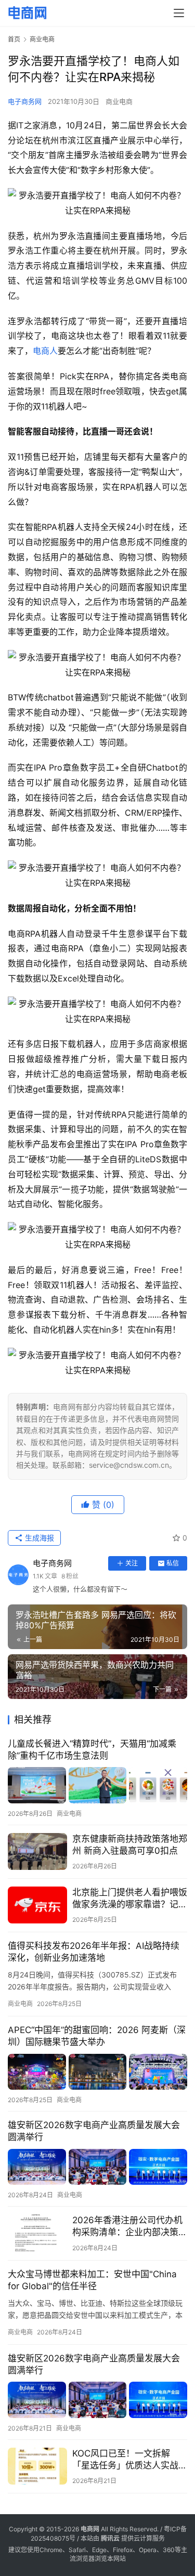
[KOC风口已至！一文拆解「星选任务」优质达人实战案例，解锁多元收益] (37, 2466)
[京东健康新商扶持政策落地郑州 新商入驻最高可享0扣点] (37, 1851)
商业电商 (119, 101)
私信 (173, 1563)
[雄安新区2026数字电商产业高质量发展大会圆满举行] (97, 2167)
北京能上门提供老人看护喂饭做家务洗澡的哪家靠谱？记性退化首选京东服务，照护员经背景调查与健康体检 (130, 1899)
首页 (14, 39)
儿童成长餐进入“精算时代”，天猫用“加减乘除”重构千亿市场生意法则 (92, 1750)
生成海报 (38, 1538)
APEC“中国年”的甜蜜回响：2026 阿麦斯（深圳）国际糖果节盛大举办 (97, 2036)
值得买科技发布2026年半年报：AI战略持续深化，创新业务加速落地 (94, 1952)
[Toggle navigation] (179, 13)
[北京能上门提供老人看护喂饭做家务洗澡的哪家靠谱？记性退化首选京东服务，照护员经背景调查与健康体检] (37, 1905)
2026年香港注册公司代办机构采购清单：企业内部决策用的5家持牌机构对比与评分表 (130, 2227)
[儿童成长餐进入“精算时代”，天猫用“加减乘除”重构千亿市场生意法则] (97, 1785)
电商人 (45, 351)
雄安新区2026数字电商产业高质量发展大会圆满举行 (94, 2131)
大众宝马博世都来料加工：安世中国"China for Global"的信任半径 (92, 2280)
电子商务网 (25, 101)
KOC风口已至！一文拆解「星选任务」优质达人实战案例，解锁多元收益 (130, 2460)
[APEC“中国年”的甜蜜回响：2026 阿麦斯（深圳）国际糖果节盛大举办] (97, 2072)
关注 (132, 1563)
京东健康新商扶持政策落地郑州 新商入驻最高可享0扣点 (130, 1845)
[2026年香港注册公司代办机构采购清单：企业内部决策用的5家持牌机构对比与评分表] (37, 2233)
